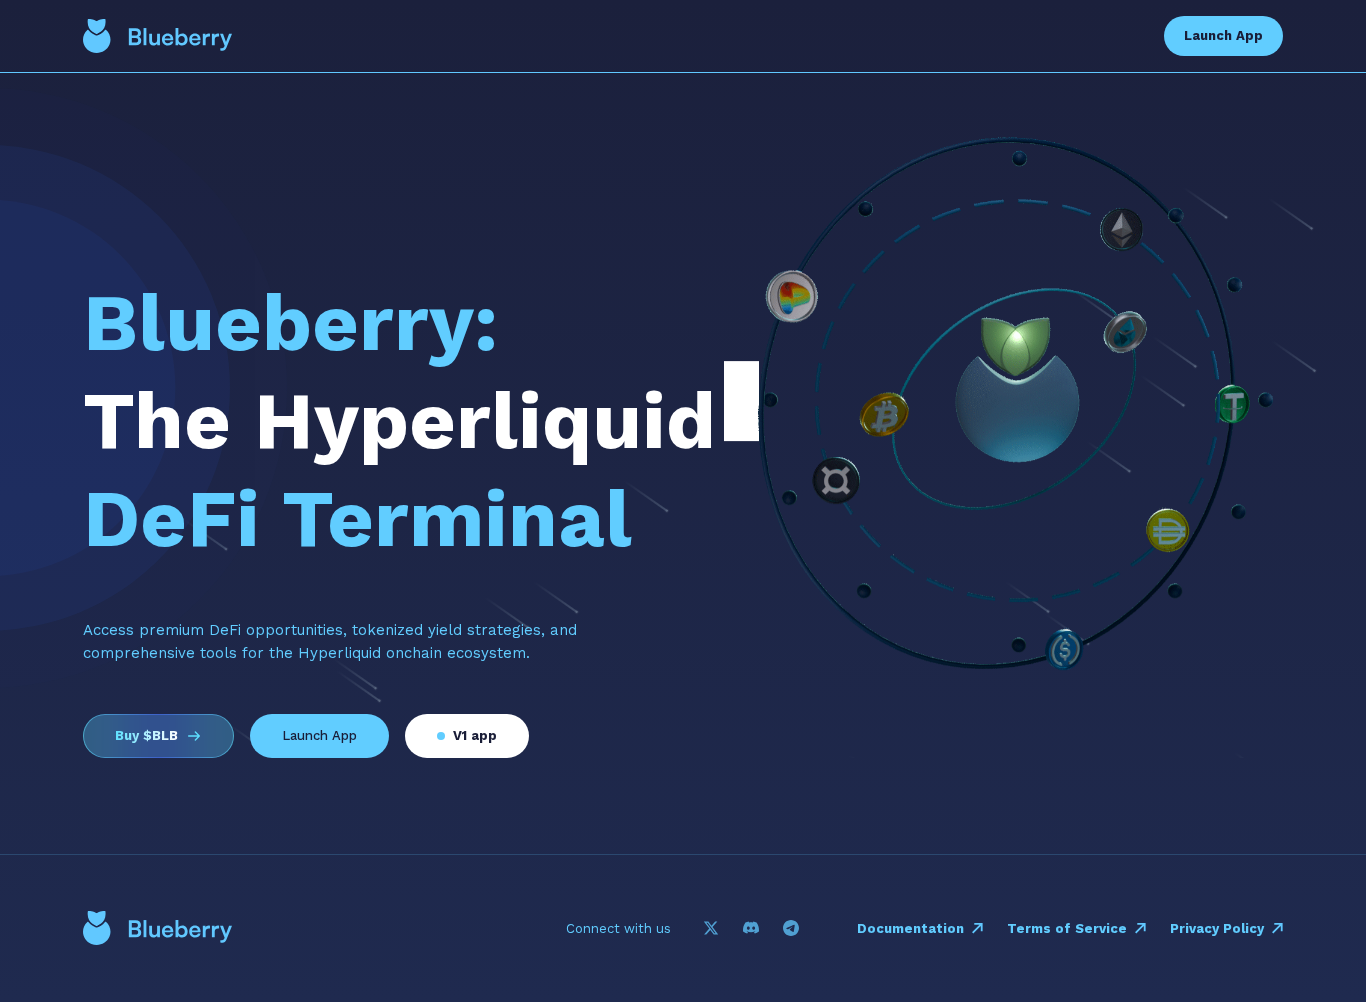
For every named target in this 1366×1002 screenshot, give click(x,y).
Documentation (910, 928)
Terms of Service (1067, 928)
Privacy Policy (1217, 928)
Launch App (1223, 35)
